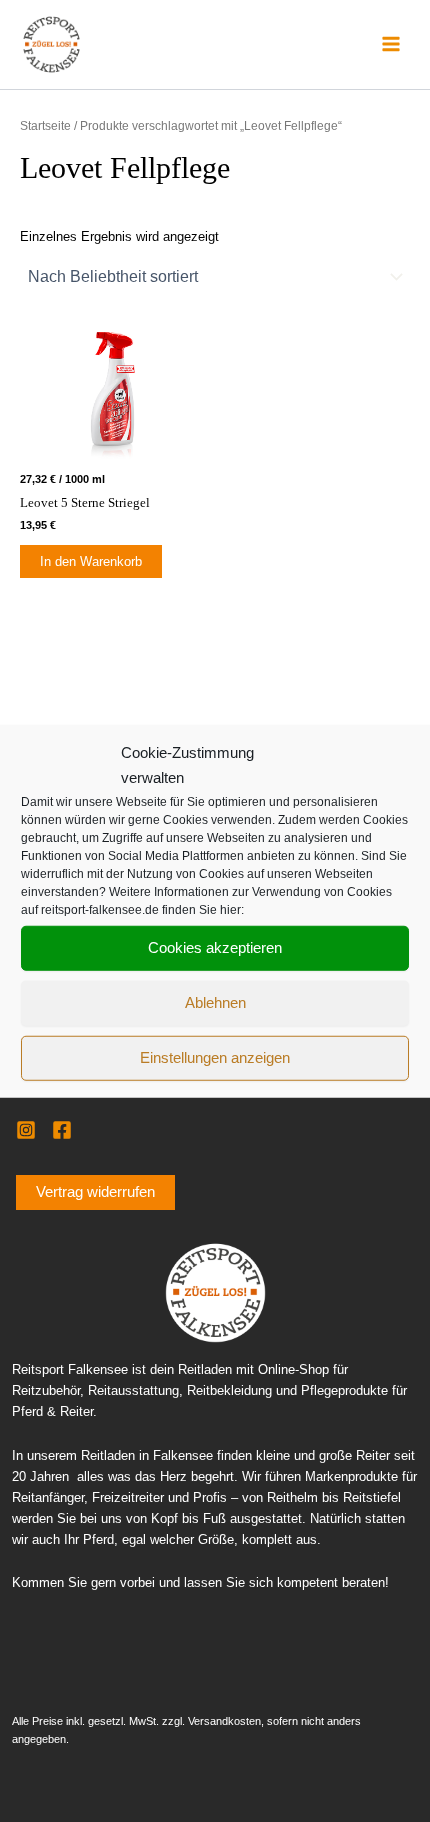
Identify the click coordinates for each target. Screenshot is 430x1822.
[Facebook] (62, 1130)
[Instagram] (26, 1130)
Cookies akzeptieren (215, 947)
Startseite (45, 125)
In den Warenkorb (91, 561)
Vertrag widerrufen (95, 1192)
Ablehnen (215, 1002)
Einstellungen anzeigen (215, 1057)
